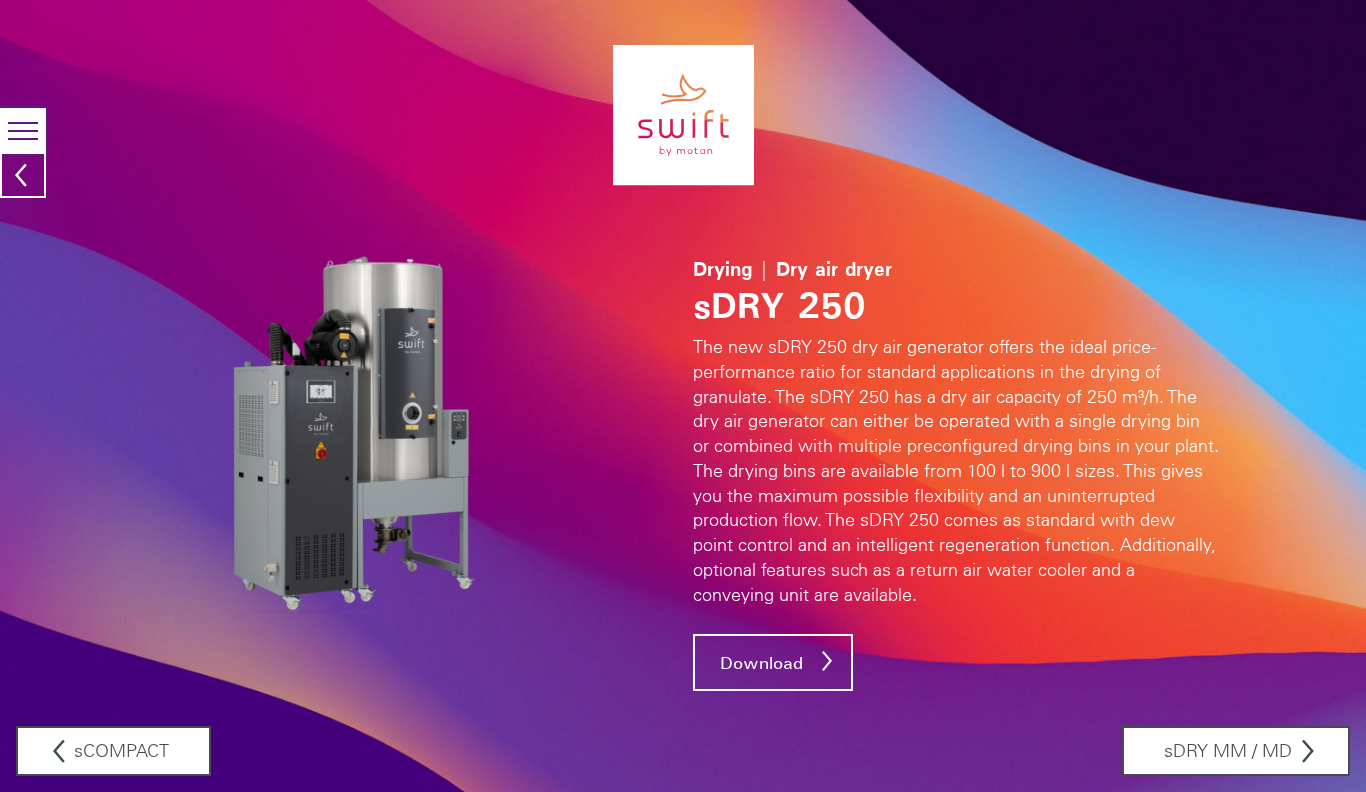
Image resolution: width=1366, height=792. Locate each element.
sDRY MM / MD (1228, 751)
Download (761, 662)
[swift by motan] (683, 114)
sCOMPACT (121, 751)
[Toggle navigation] (23, 131)
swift (23, 169)
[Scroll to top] (1342, 736)
